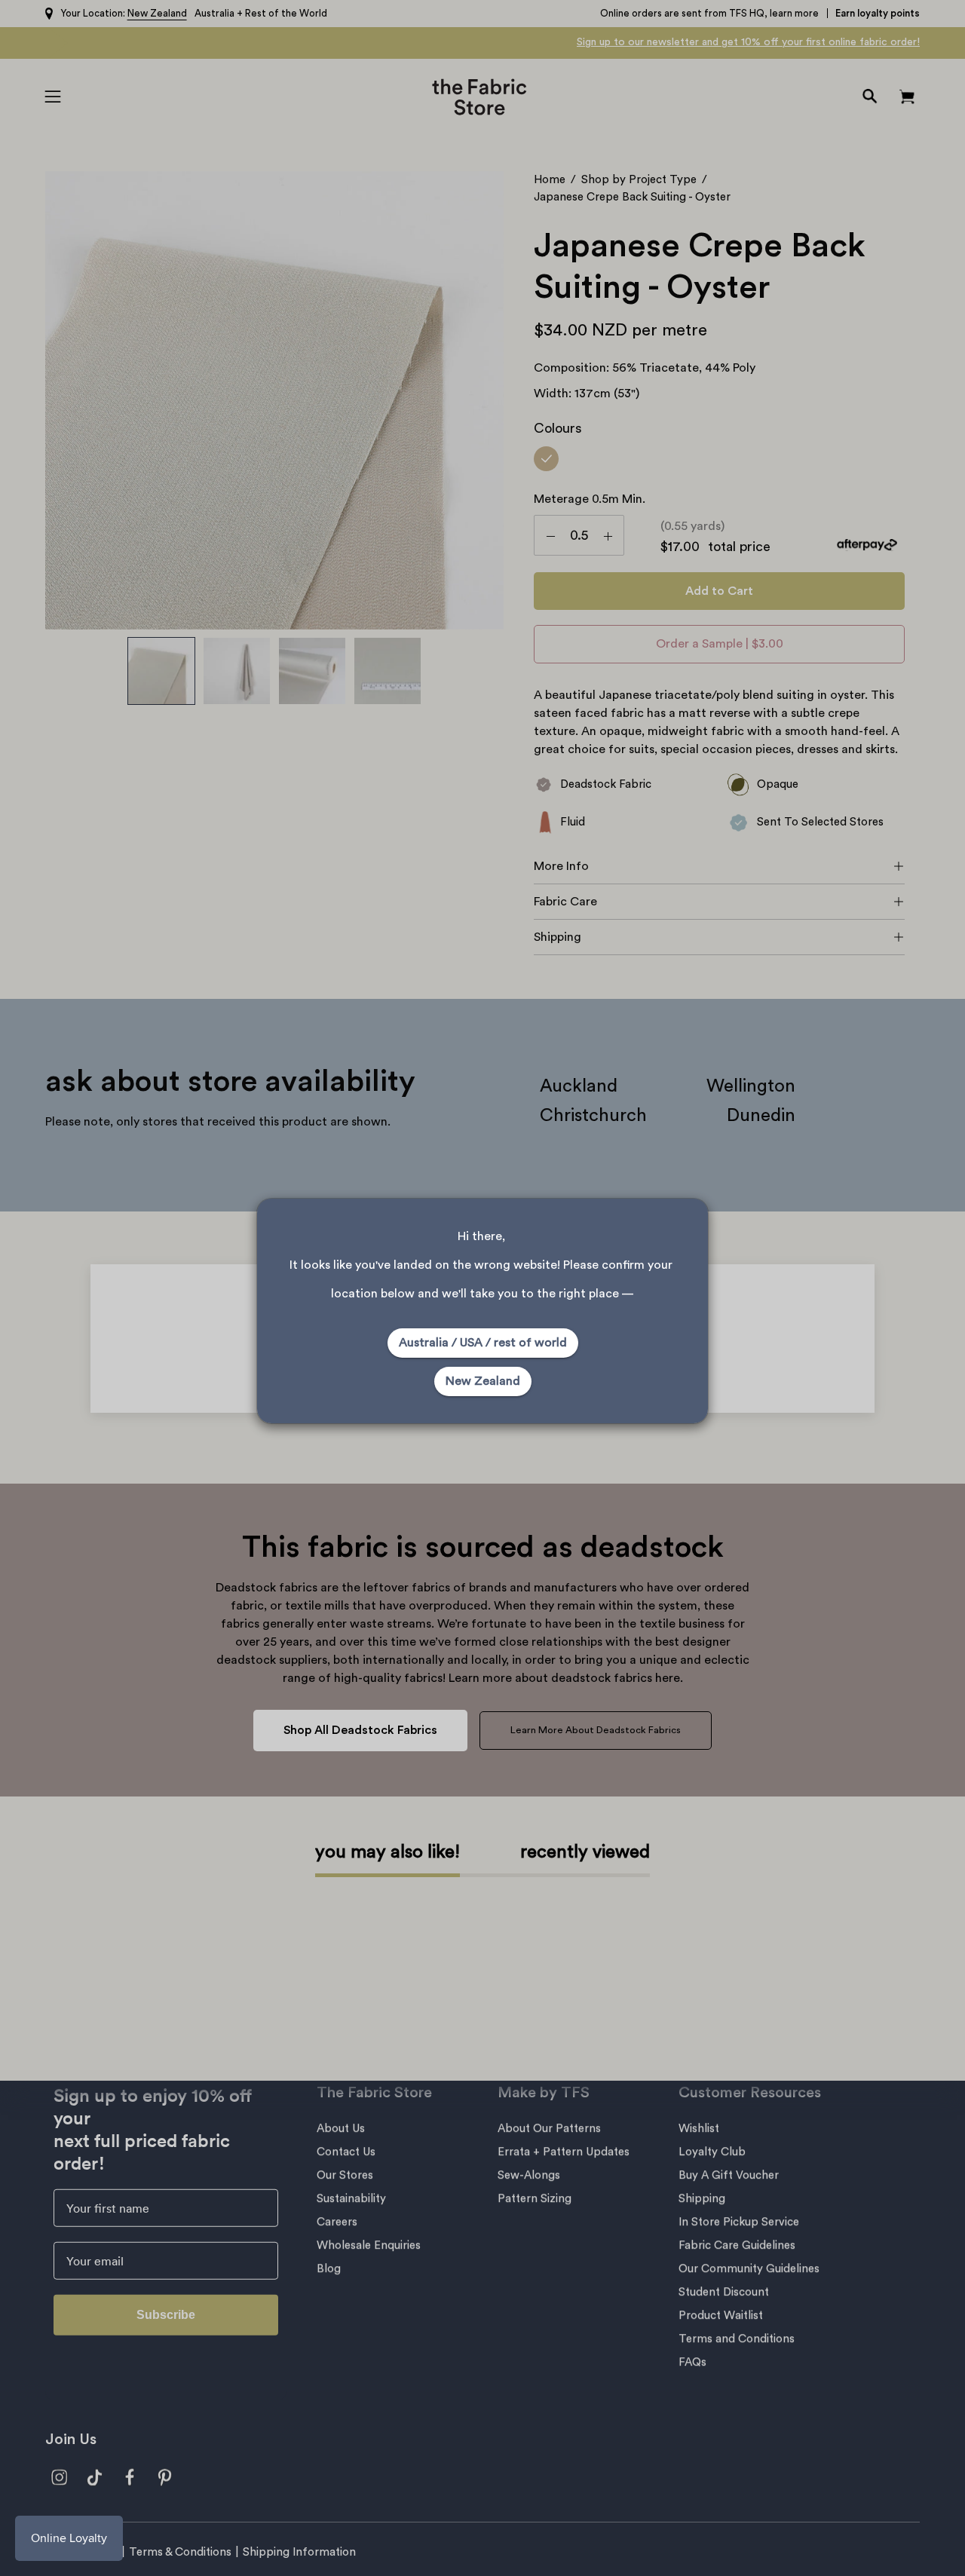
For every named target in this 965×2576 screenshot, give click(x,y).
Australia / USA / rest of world (483, 1343)
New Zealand (483, 1381)
